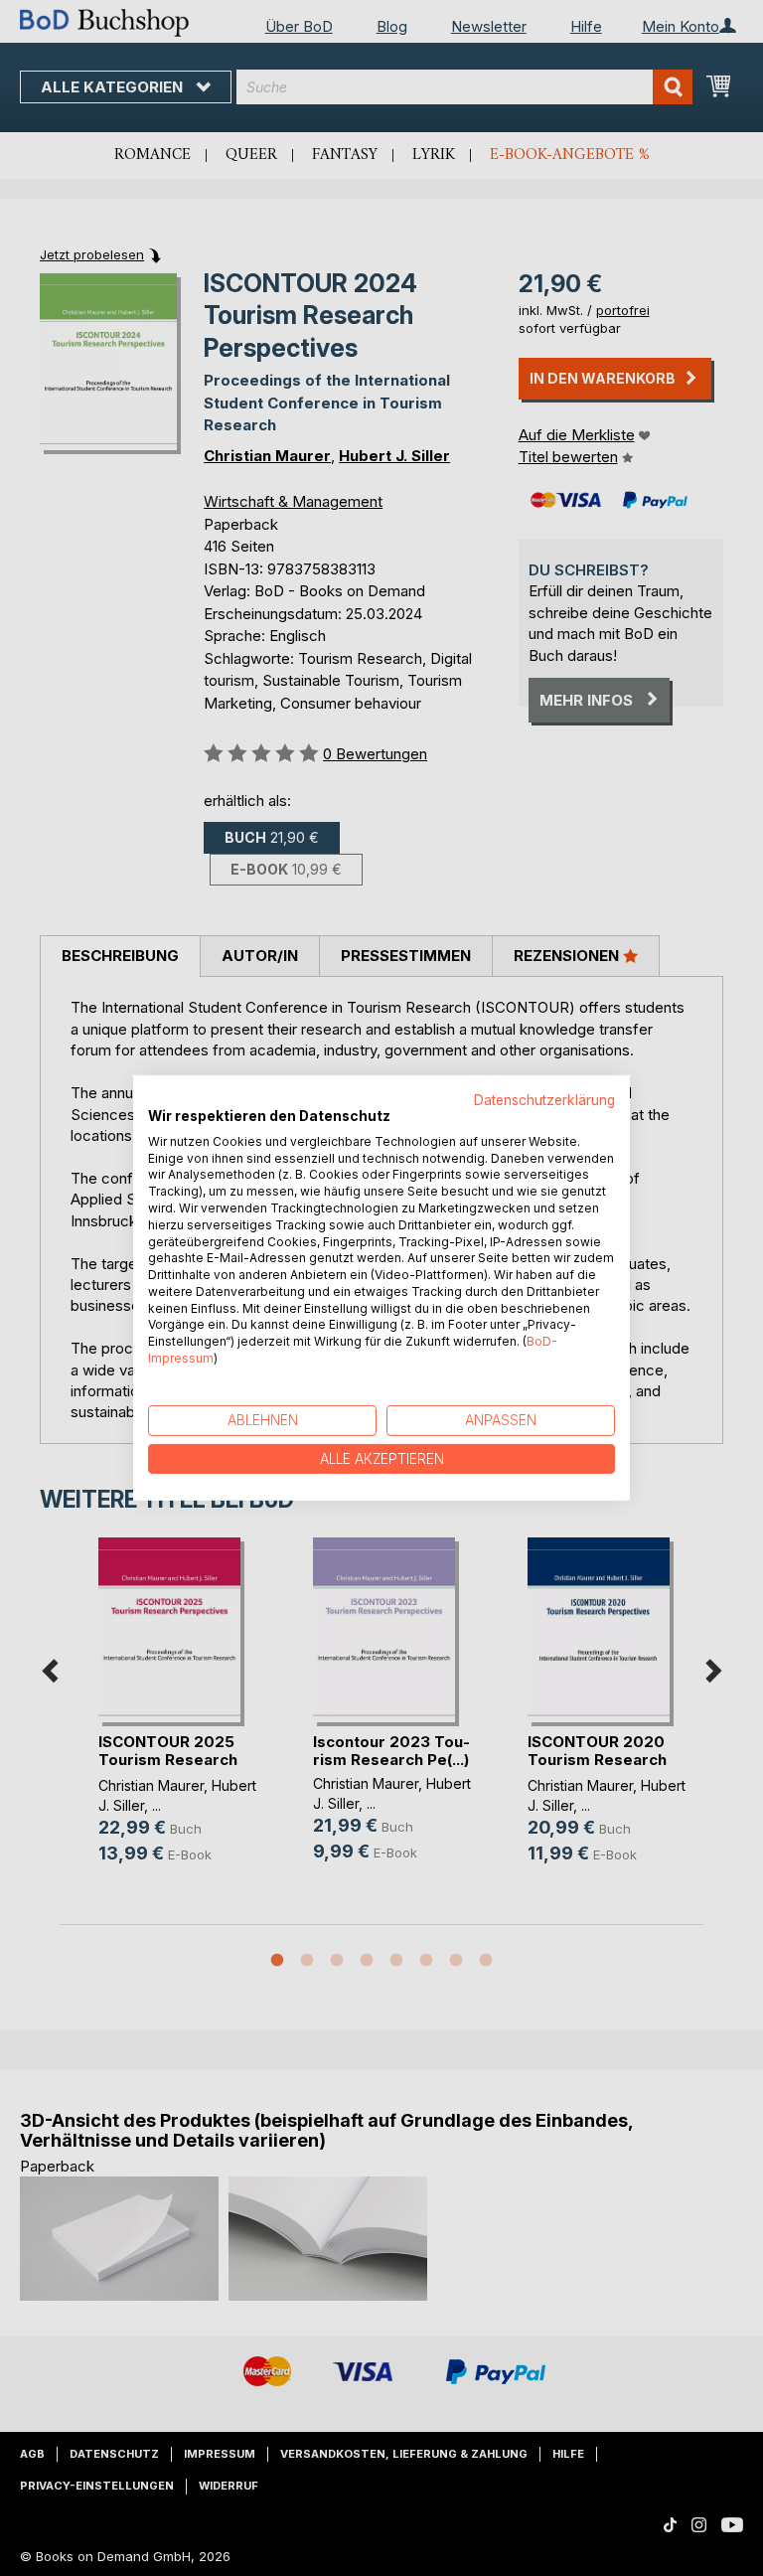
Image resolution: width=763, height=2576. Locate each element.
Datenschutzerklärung (544, 1100)
